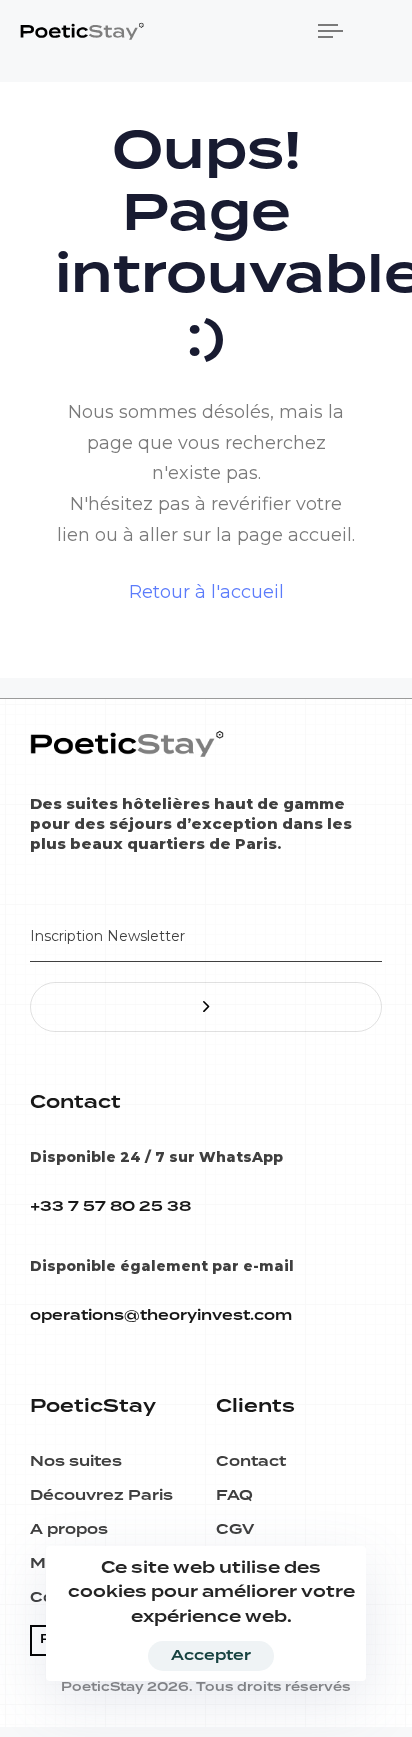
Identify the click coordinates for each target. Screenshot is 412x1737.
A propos (69, 1530)
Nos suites (76, 1462)
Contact (251, 1462)
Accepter (211, 1656)
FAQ (234, 1496)
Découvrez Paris (101, 1496)
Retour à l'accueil (206, 592)
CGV (235, 1530)
